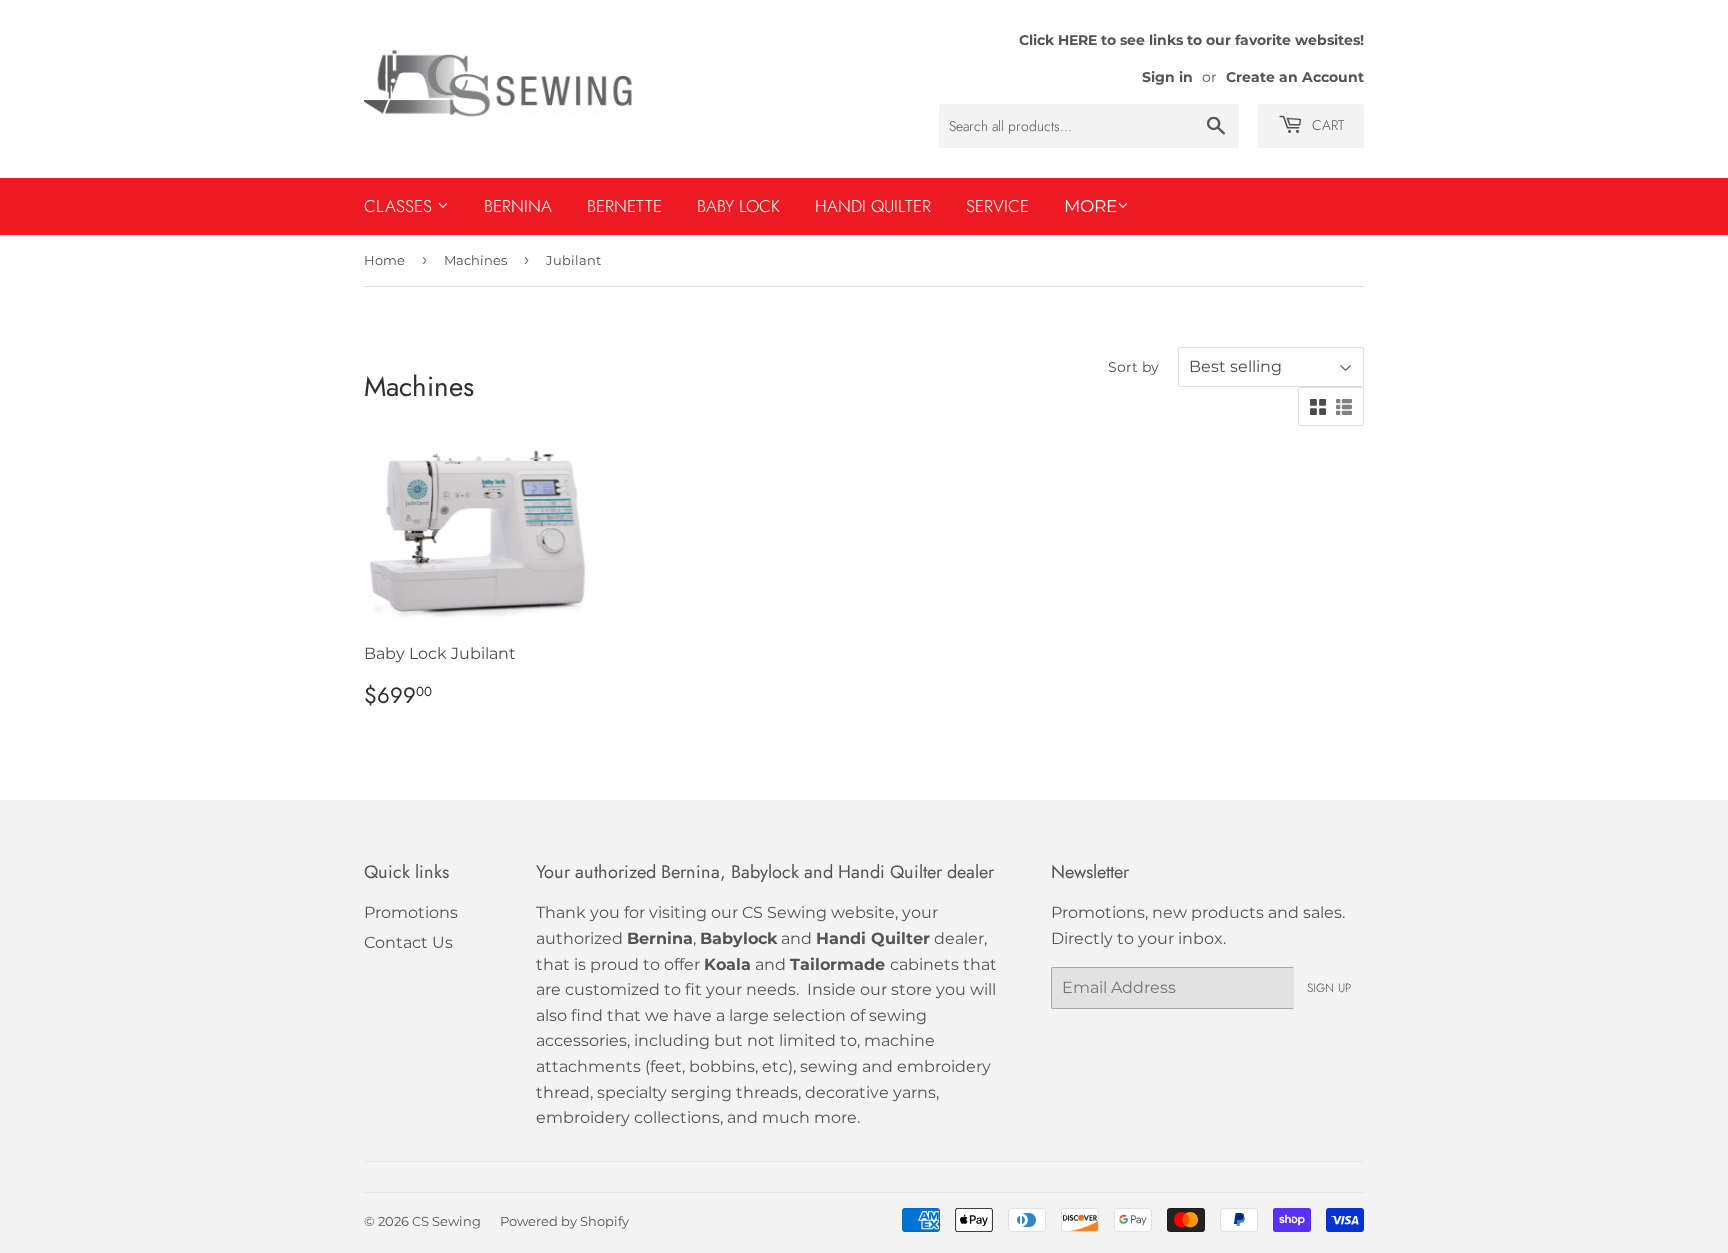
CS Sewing (446, 1221)
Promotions (411, 912)
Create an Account (1295, 77)
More (1090, 206)
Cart (1326, 125)
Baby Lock (738, 206)
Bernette (624, 206)
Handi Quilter (873, 206)
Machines (475, 260)
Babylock (738, 938)
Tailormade (837, 964)
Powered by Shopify (564, 1221)
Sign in (1167, 77)
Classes (400, 206)
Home (384, 260)
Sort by (1133, 367)
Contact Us (408, 942)
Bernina (518, 206)
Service (997, 206)
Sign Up (1329, 988)
